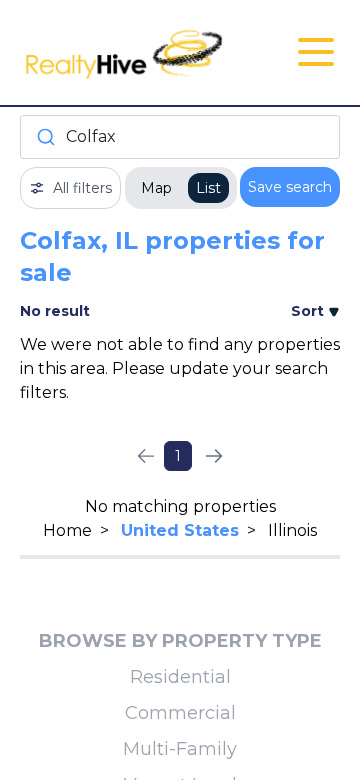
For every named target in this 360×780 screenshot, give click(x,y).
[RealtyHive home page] (126, 52)
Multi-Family (180, 749)
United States (180, 530)
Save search (290, 187)
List (208, 188)
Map (156, 188)
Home (67, 530)
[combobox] (180, 137)
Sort (309, 311)
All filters (82, 188)
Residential (180, 677)
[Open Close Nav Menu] (316, 52)
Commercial (180, 713)
